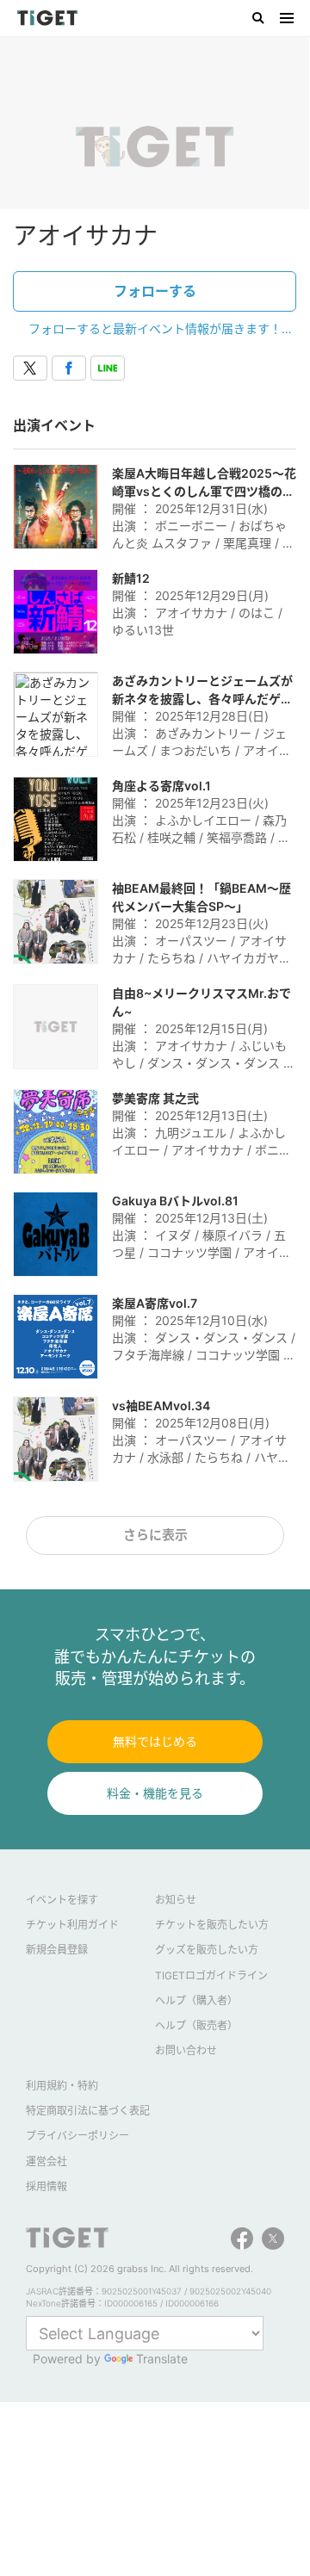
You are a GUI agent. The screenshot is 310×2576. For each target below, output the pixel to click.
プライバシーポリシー (77, 2136)
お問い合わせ (186, 2050)
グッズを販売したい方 (207, 1950)
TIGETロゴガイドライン (211, 1975)
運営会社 (46, 2161)
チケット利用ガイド (72, 1925)
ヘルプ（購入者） (196, 2000)
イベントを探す (62, 1900)
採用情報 (46, 2186)
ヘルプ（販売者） (196, 2025)
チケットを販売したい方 (212, 1925)
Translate (162, 2359)
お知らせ (176, 1900)
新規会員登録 (57, 1950)
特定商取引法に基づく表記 (88, 2111)
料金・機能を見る (155, 1793)
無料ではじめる (155, 1741)
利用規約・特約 (62, 2086)
